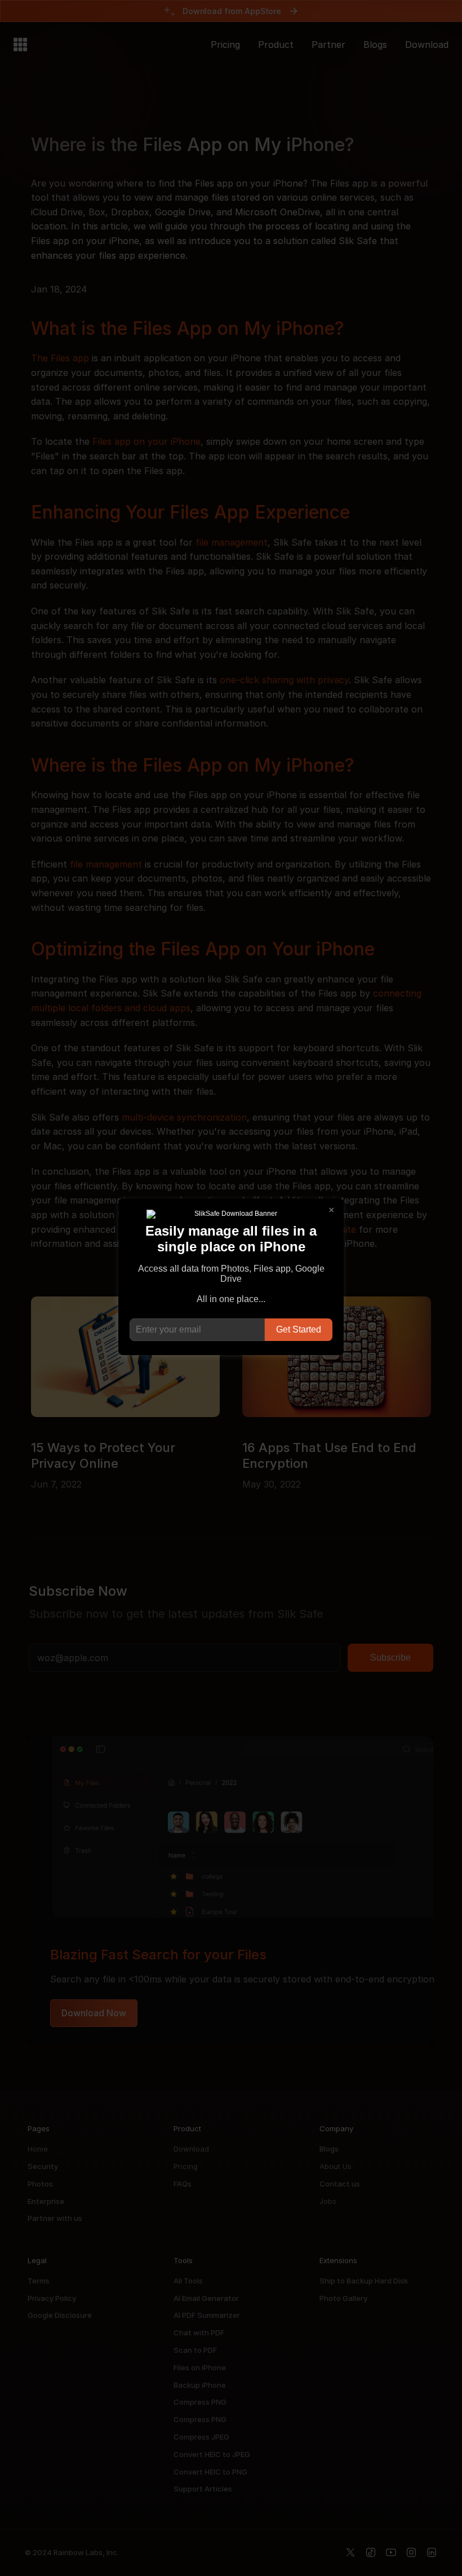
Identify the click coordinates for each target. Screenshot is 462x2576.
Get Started (299, 1329)
